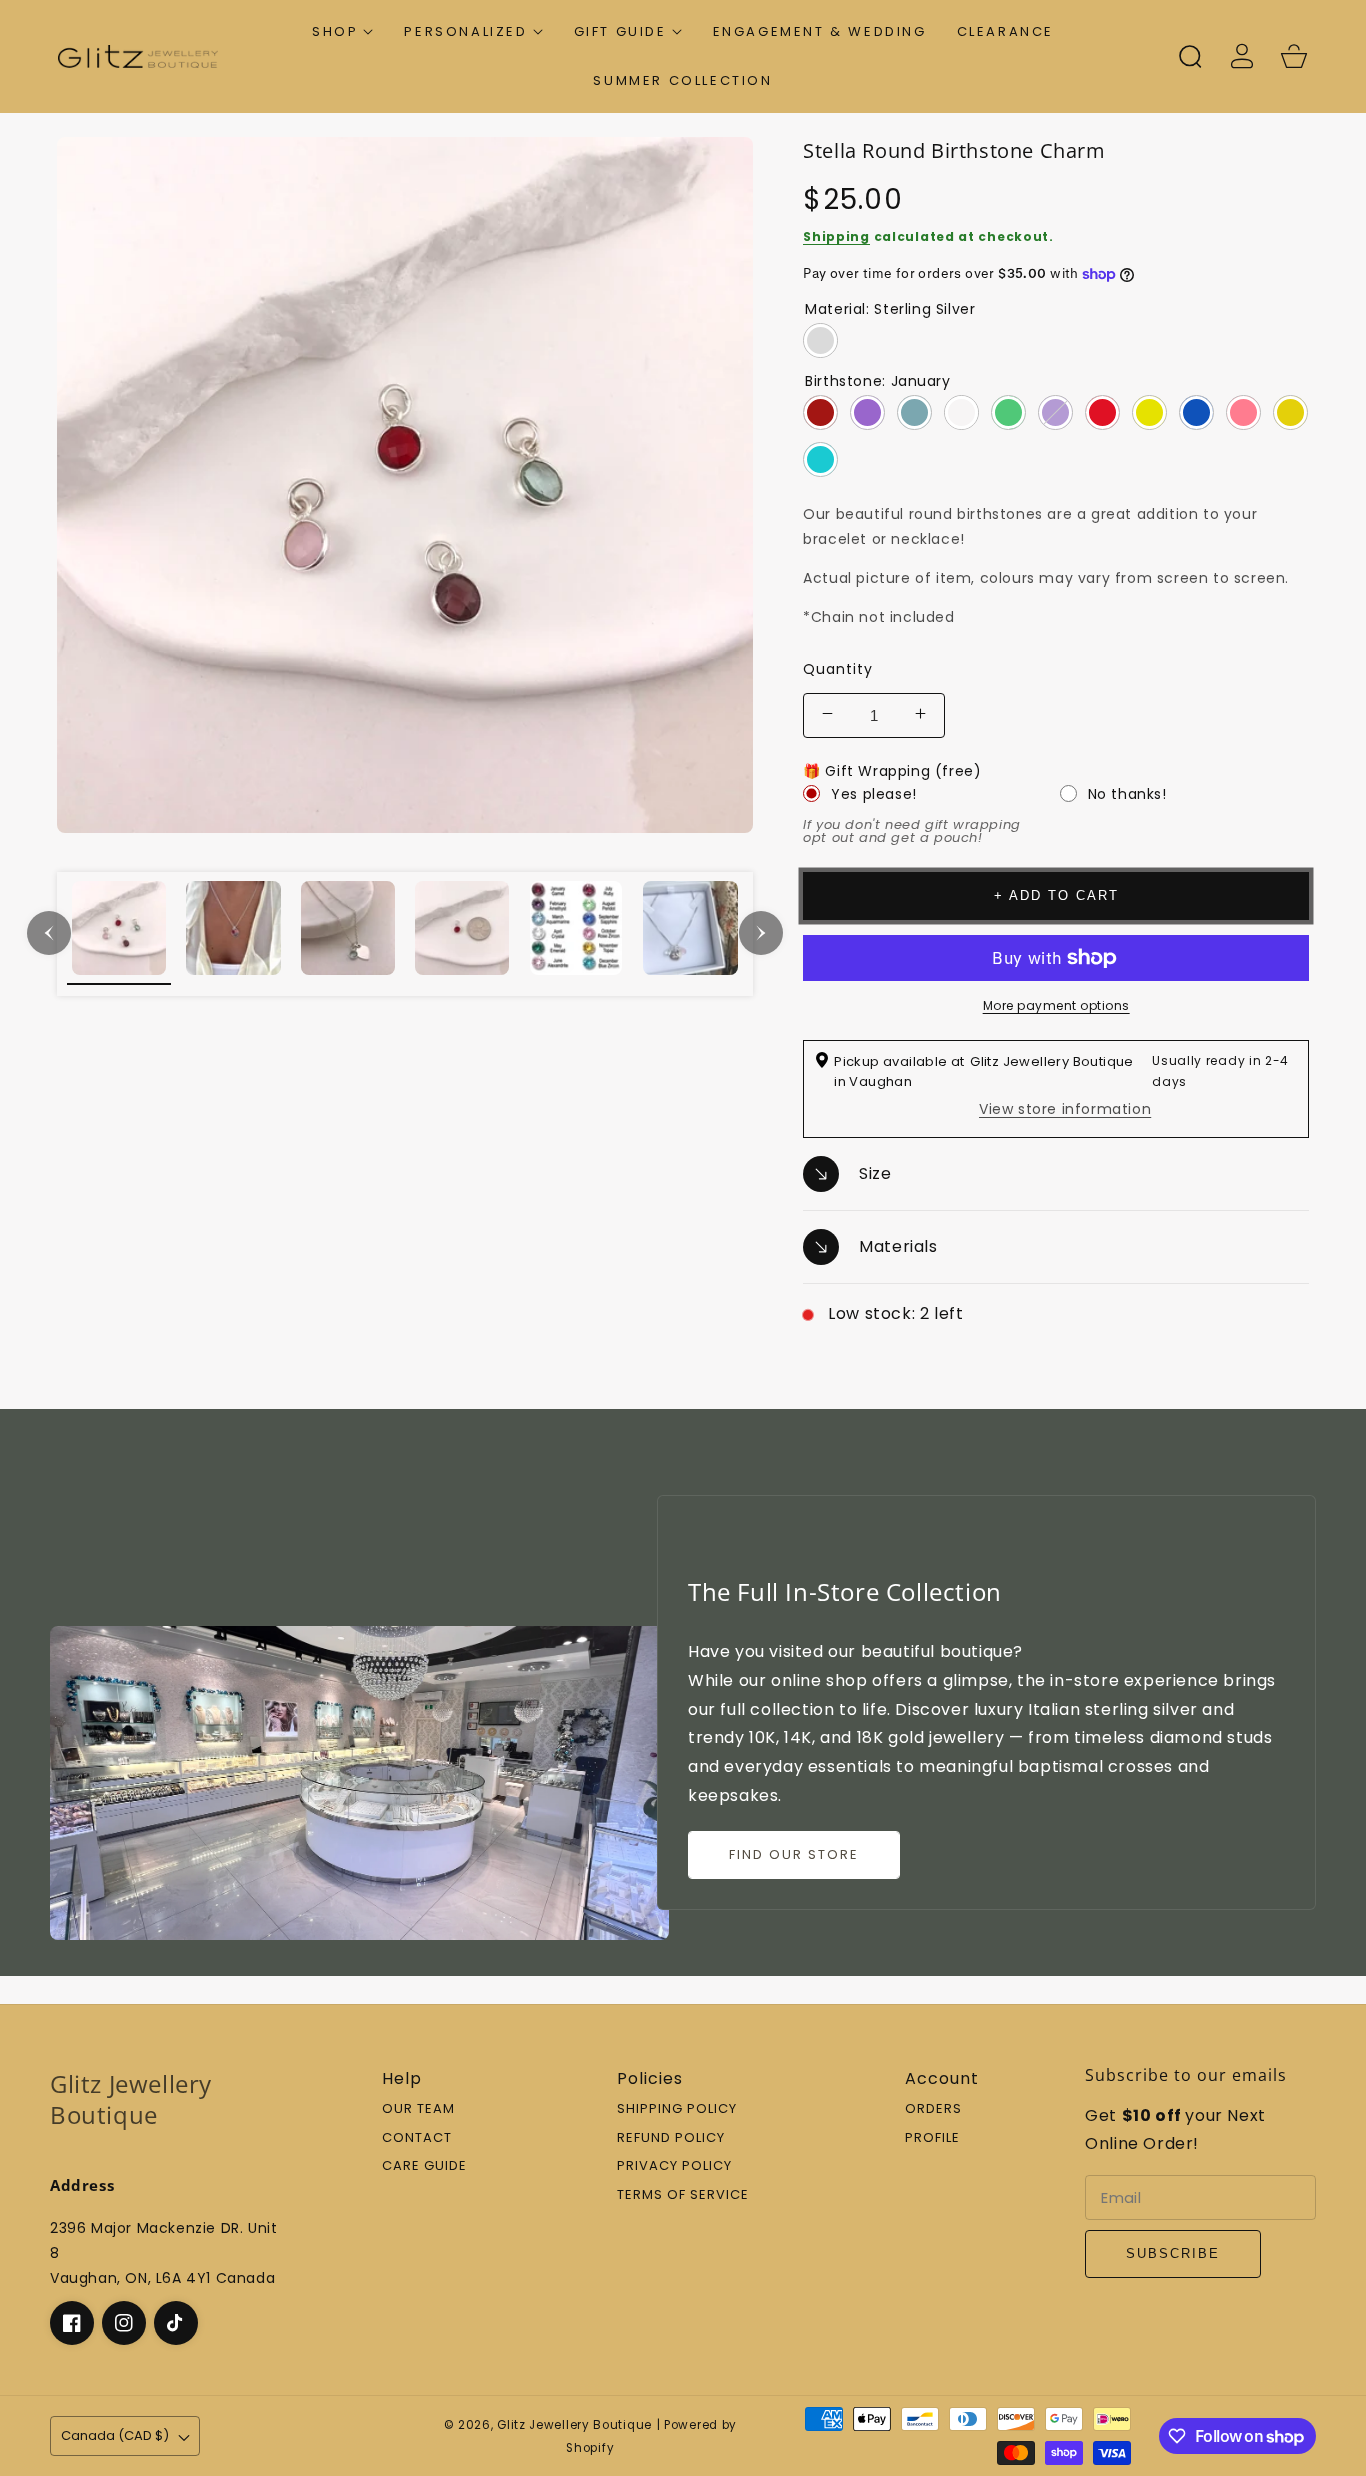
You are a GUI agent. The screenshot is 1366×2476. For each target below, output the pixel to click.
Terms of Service (683, 2195)
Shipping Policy (677, 2109)
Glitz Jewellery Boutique (574, 2425)
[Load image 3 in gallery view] (348, 933)
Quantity (838, 669)
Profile (932, 2138)
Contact (417, 2138)
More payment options (1056, 1005)
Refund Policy (671, 2138)
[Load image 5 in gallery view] (576, 933)
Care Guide (424, 2166)
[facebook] (72, 2323)
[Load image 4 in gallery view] (462, 933)
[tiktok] (176, 2323)
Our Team (418, 2109)
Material (890, 309)
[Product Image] (405, 485)
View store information (1065, 1109)
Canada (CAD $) (115, 2435)
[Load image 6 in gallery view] (690, 933)
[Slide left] (49, 933)
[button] (343, 31)
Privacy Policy (674, 2166)
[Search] (1190, 56)
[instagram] (124, 2323)
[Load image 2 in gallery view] (233, 933)
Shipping (836, 236)
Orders (933, 2109)
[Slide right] (761, 933)
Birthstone (877, 381)
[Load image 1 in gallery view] (119, 933)
